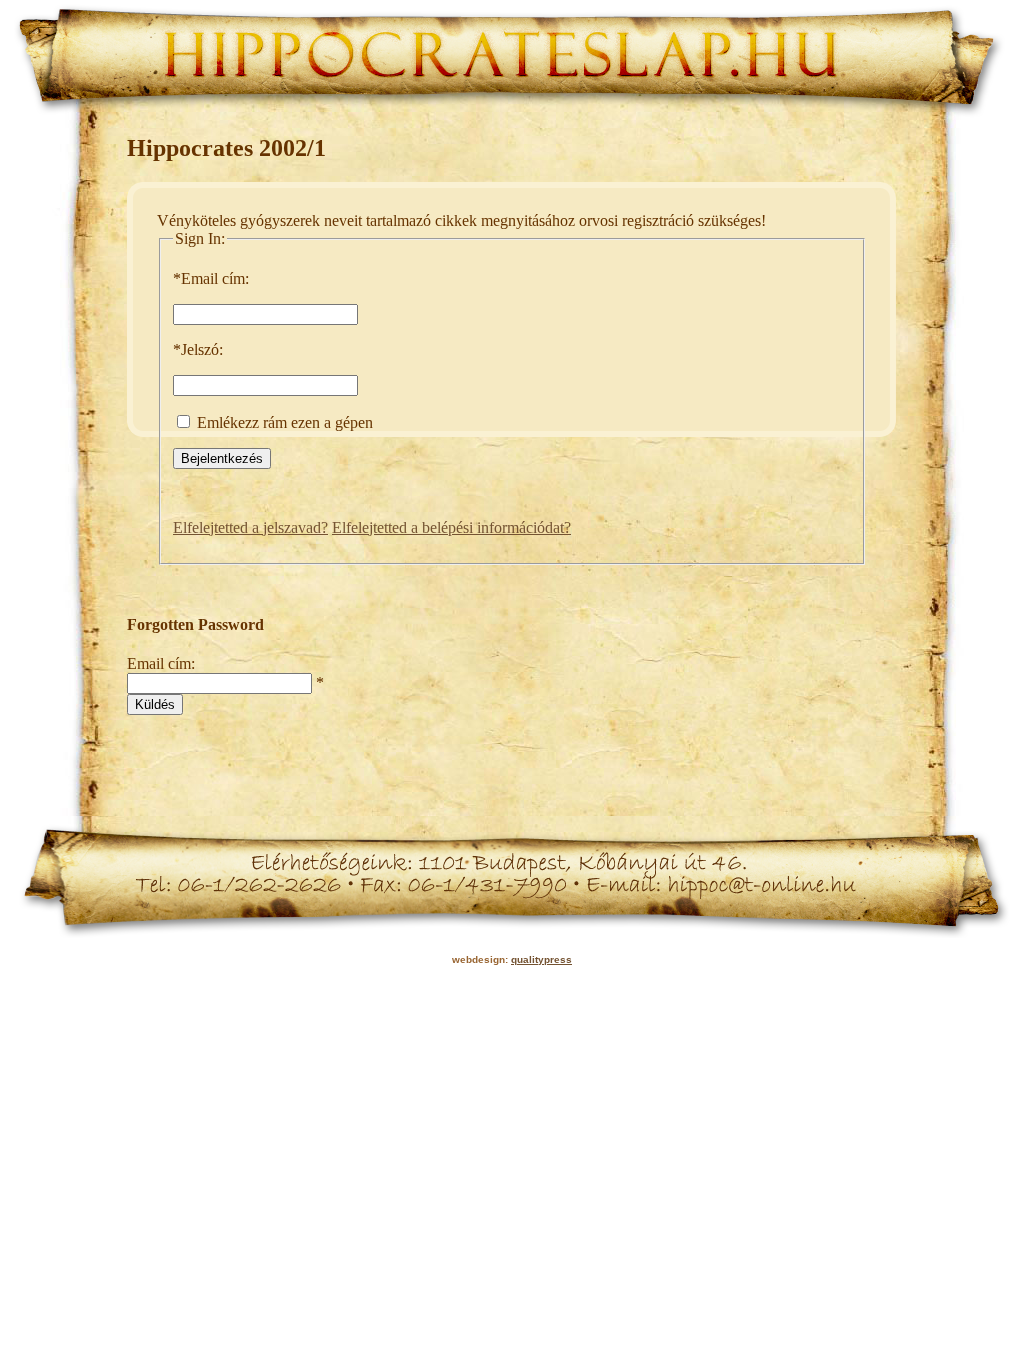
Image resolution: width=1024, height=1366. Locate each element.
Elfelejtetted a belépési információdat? (451, 527)
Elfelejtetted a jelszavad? (250, 527)
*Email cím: (211, 278)
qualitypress (541, 959)
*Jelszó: (198, 349)
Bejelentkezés (222, 458)
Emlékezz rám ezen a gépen (283, 422)
